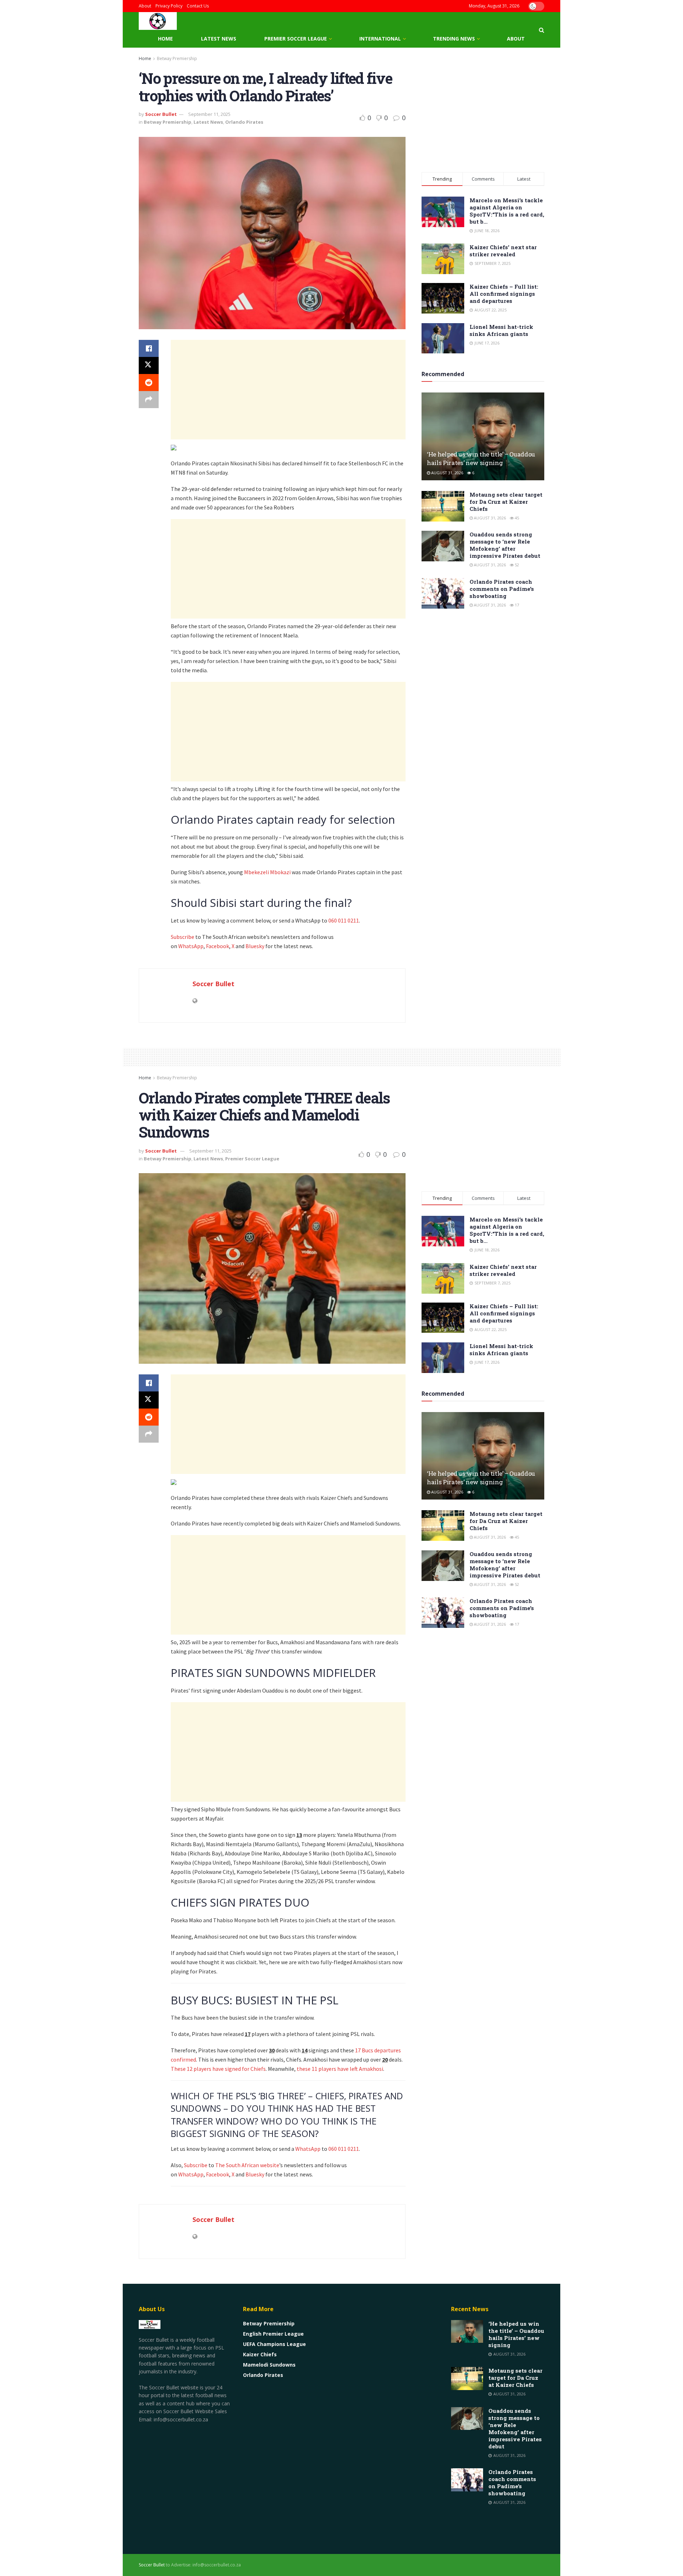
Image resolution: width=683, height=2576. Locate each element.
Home (165, 39)
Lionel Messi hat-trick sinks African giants (501, 330)
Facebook (218, 946)
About (145, 6)
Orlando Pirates (244, 122)
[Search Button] (542, 30)
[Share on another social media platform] (149, 400)
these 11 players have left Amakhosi (340, 2069)
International (380, 39)
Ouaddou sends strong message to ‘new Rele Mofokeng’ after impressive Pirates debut (505, 545)
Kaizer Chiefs (260, 2354)
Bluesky (255, 946)
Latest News (219, 39)
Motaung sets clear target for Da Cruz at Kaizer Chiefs (506, 502)
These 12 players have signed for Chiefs (218, 2069)
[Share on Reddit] (149, 383)
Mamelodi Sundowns (269, 2365)
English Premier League (273, 2334)
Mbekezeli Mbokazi (268, 872)
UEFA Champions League (274, 2344)
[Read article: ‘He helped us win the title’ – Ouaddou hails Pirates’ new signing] (483, 436)
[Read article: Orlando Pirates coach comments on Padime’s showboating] (443, 593)
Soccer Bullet (161, 114)
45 (516, 518)
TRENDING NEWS (454, 39)
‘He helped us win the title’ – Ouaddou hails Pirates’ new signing (481, 458)
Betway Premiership (177, 58)
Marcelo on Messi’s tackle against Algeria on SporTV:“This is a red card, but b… (507, 211)
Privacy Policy (169, 6)
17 (516, 605)
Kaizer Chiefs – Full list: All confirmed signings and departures (504, 294)
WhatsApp (191, 946)
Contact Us (198, 6)
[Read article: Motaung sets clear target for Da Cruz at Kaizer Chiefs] (443, 506)
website (270, 2165)
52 (516, 565)
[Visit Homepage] (158, 21)
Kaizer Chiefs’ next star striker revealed (503, 251)
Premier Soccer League (296, 39)
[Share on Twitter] (149, 365)
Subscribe (182, 937)
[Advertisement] (288, 390)
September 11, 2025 (209, 114)
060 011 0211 (344, 920)
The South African (237, 2165)
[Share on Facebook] (149, 348)
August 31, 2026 (447, 473)
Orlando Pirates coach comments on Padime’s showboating (502, 589)
